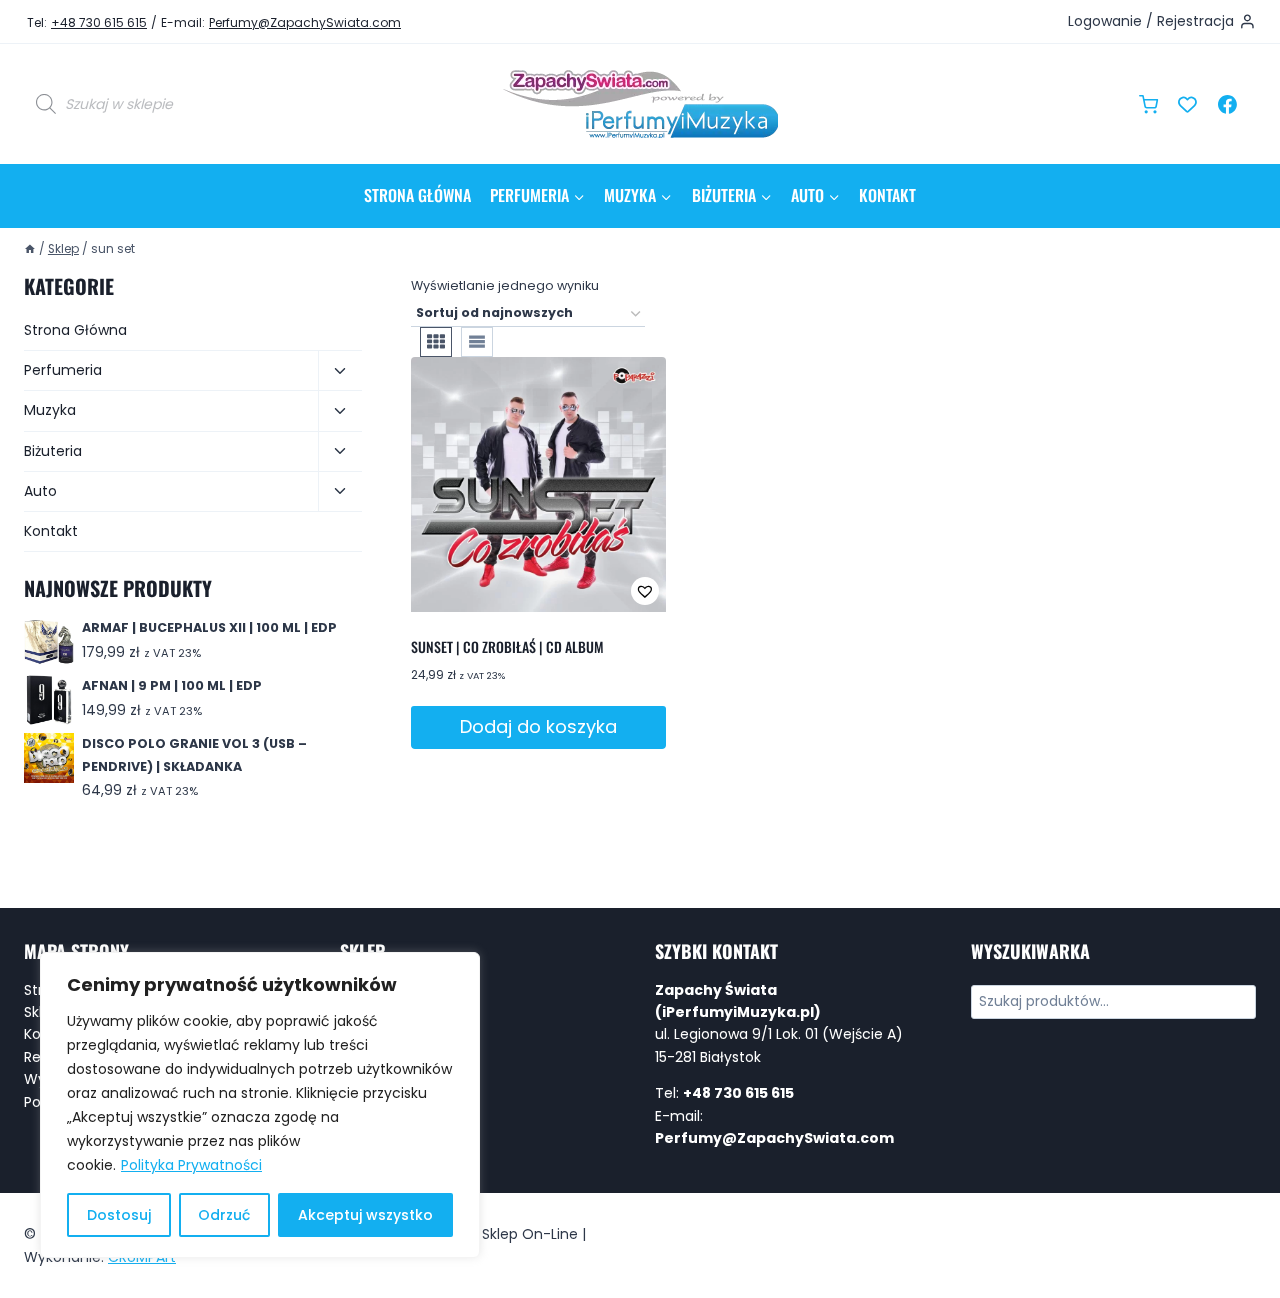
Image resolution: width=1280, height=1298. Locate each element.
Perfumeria (63, 370)
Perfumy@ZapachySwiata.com (305, 22)
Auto (40, 491)
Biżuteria (53, 451)
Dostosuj (119, 1215)
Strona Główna (417, 195)
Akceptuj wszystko (365, 1215)
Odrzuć (224, 1215)
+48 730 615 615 (99, 22)
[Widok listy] (477, 342)
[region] (260, 1105)
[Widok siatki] (436, 342)
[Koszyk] (1148, 104)
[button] (579, 591)
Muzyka (50, 410)
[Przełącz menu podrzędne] (340, 371)
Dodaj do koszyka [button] (538, 726)
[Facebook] (1227, 104)
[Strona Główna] (30, 249)
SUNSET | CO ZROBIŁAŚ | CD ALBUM (507, 646)
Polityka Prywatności (191, 1165)
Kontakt (887, 195)
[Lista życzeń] (1188, 104)
